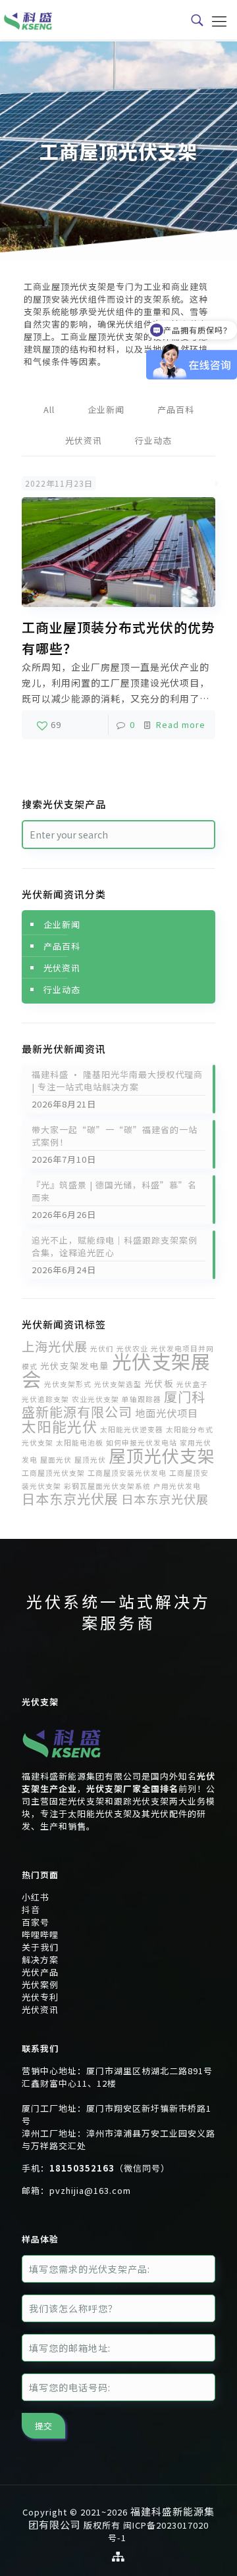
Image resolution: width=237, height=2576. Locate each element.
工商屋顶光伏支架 (53, 1473)
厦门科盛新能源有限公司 (114, 1404)
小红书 (36, 1897)
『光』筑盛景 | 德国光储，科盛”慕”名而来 (114, 1191)
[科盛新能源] (28, 20)
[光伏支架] (62, 1763)
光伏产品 (40, 1972)
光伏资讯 (84, 440)
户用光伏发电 (177, 1486)
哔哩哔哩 (40, 1934)
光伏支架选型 (118, 1384)
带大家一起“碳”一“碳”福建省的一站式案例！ (115, 1136)
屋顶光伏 (90, 1460)
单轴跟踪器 (142, 1399)
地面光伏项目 (167, 1413)
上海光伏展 (55, 1346)
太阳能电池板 (80, 1443)
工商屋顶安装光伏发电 (127, 1473)
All (49, 409)
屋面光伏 (56, 1460)
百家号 (36, 1922)
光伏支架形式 (68, 1384)
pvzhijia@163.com (90, 2190)
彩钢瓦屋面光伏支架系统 (107, 1486)
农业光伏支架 (95, 1399)
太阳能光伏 (60, 1426)
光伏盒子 (192, 1384)
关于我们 (40, 1947)
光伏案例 (40, 1984)
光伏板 (159, 1383)
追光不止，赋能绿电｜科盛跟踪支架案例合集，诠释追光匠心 (115, 1246)
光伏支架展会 (116, 1370)
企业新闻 (106, 409)
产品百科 (176, 409)
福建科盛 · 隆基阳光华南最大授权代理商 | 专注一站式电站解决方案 (117, 1081)
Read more (181, 724)
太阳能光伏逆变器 (132, 1429)
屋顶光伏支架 (162, 1455)
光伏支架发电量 (75, 1365)
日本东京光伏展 (70, 1498)
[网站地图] (118, 2556)
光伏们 (102, 1349)
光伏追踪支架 (45, 1399)
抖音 (31, 1909)
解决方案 (40, 1959)
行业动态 (153, 440)
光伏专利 (40, 1997)
